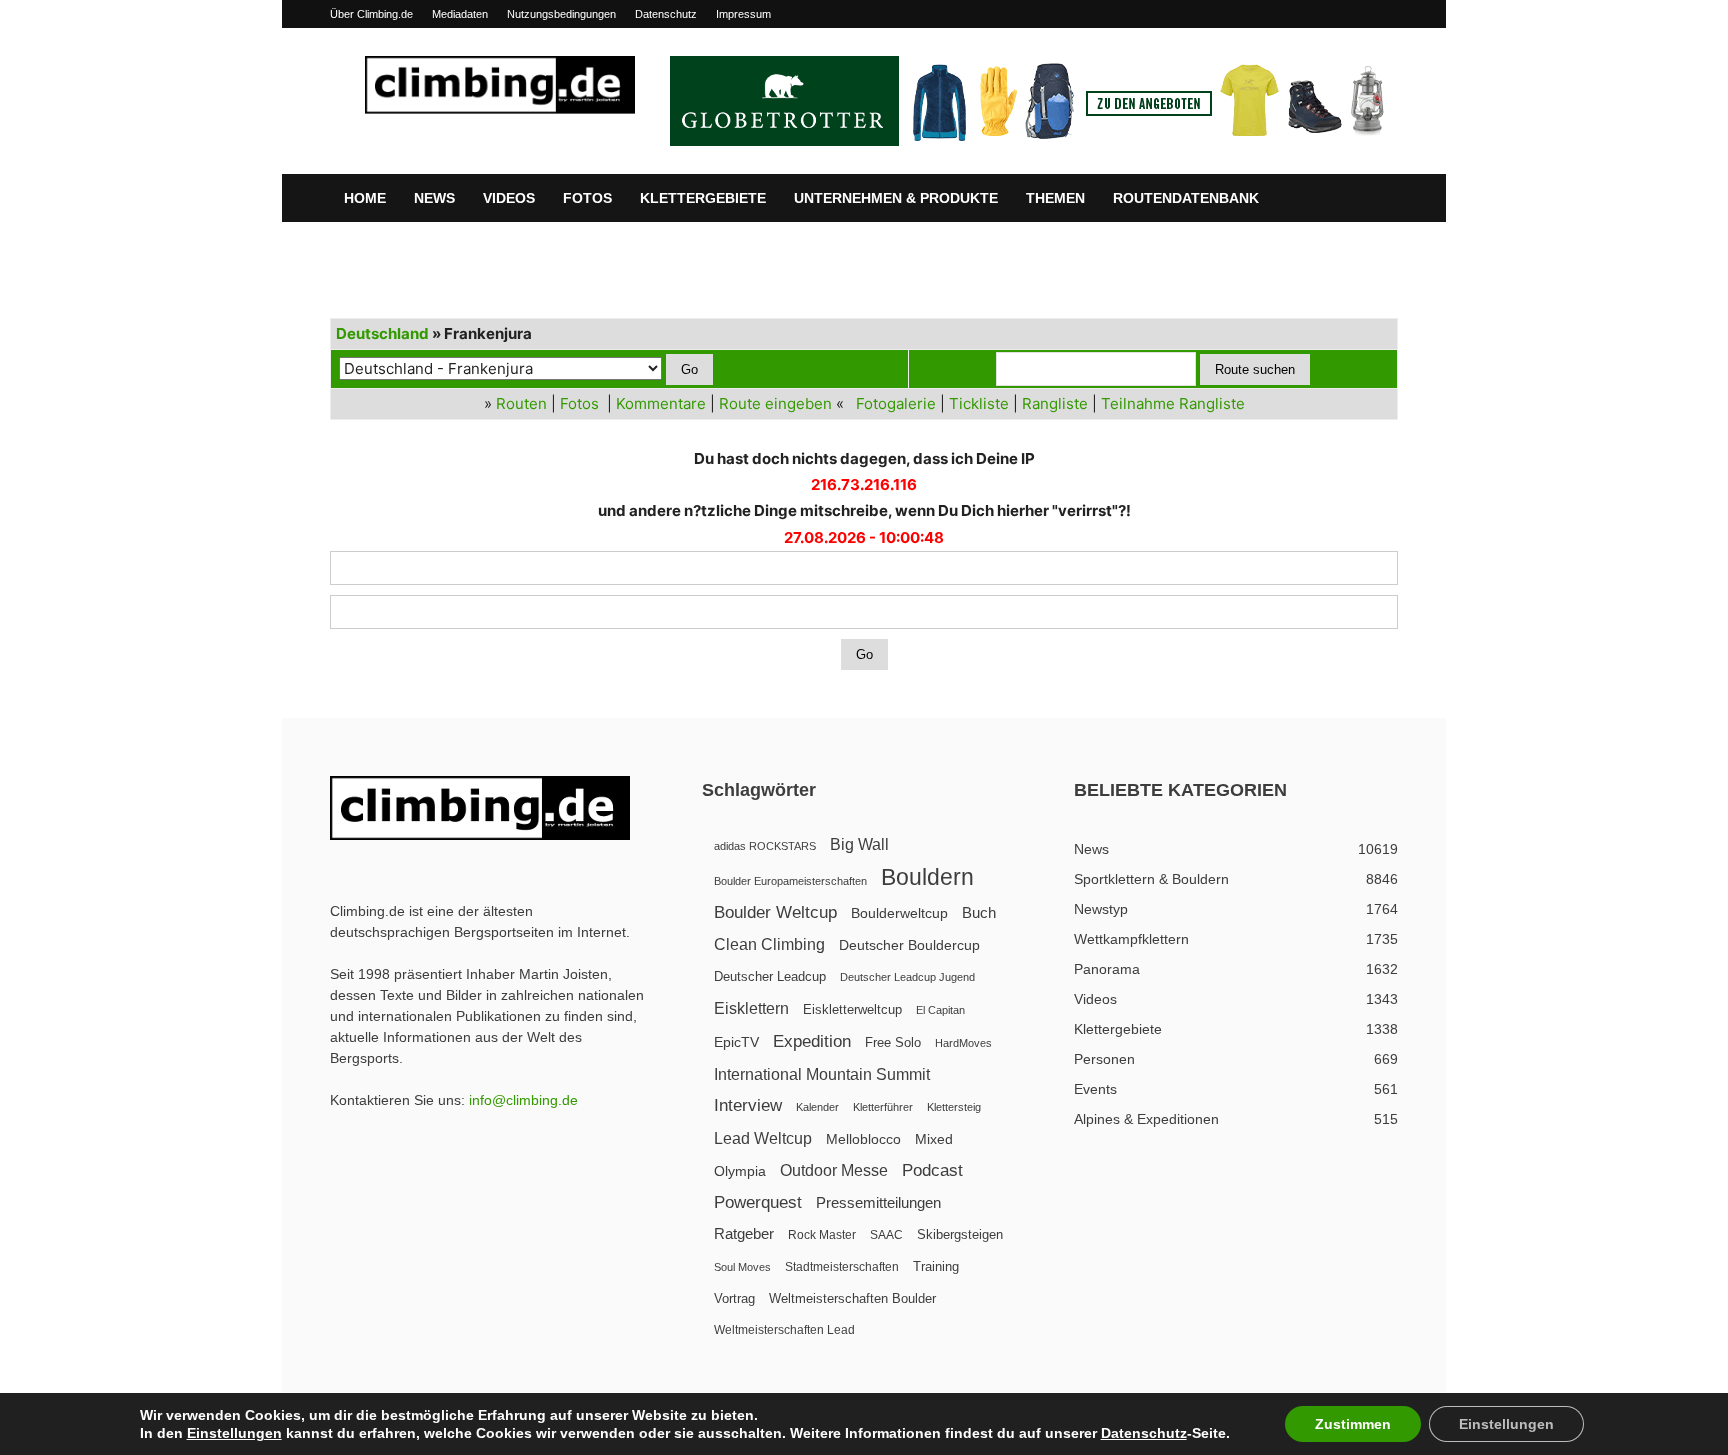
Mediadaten (460, 14)
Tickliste (979, 403)
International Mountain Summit (822, 1074)
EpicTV (736, 1042)
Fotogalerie (896, 403)
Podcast (932, 1170)
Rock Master (822, 1235)
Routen (521, 403)
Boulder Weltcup (775, 912)
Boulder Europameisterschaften (790, 881)
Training (936, 1266)
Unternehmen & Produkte (896, 198)
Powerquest (758, 1202)
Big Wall (859, 844)
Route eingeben (775, 403)
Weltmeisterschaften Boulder (852, 1298)
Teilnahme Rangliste (1173, 403)
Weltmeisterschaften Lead (784, 1330)
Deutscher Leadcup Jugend (907, 977)
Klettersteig (954, 1107)
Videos (509, 198)
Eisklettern (751, 1008)
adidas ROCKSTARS (765, 846)
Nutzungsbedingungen (561, 14)
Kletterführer (883, 1107)
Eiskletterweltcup (852, 1009)
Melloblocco (863, 1139)
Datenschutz (666, 14)
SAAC (886, 1235)
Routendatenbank (1186, 198)
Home (365, 198)
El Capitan (940, 1010)
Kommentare (661, 403)
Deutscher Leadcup (770, 976)
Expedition (812, 1041)
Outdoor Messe (834, 1170)
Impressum (743, 14)
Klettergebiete (703, 198)
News (434, 198)
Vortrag (734, 1298)
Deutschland (382, 333)
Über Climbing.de (371, 14)
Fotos (587, 198)
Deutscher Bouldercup (909, 945)
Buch (979, 913)
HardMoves (963, 1043)
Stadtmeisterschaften (842, 1267)
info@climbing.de (523, 1100)
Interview (748, 1105)
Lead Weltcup (763, 1138)
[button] (1374, 199)
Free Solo (893, 1042)
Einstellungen (234, 1433)
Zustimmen (1353, 1424)
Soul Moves (742, 1267)
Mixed (934, 1139)
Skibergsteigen (960, 1234)
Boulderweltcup (899, 913)
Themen (1055, 198)
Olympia (740, 1171)
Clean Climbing (769, 944)
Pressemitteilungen (878, 1202)
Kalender (817, 1107)
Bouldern (927, 877)
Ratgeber (744, 1233)
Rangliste (1055, 403)
